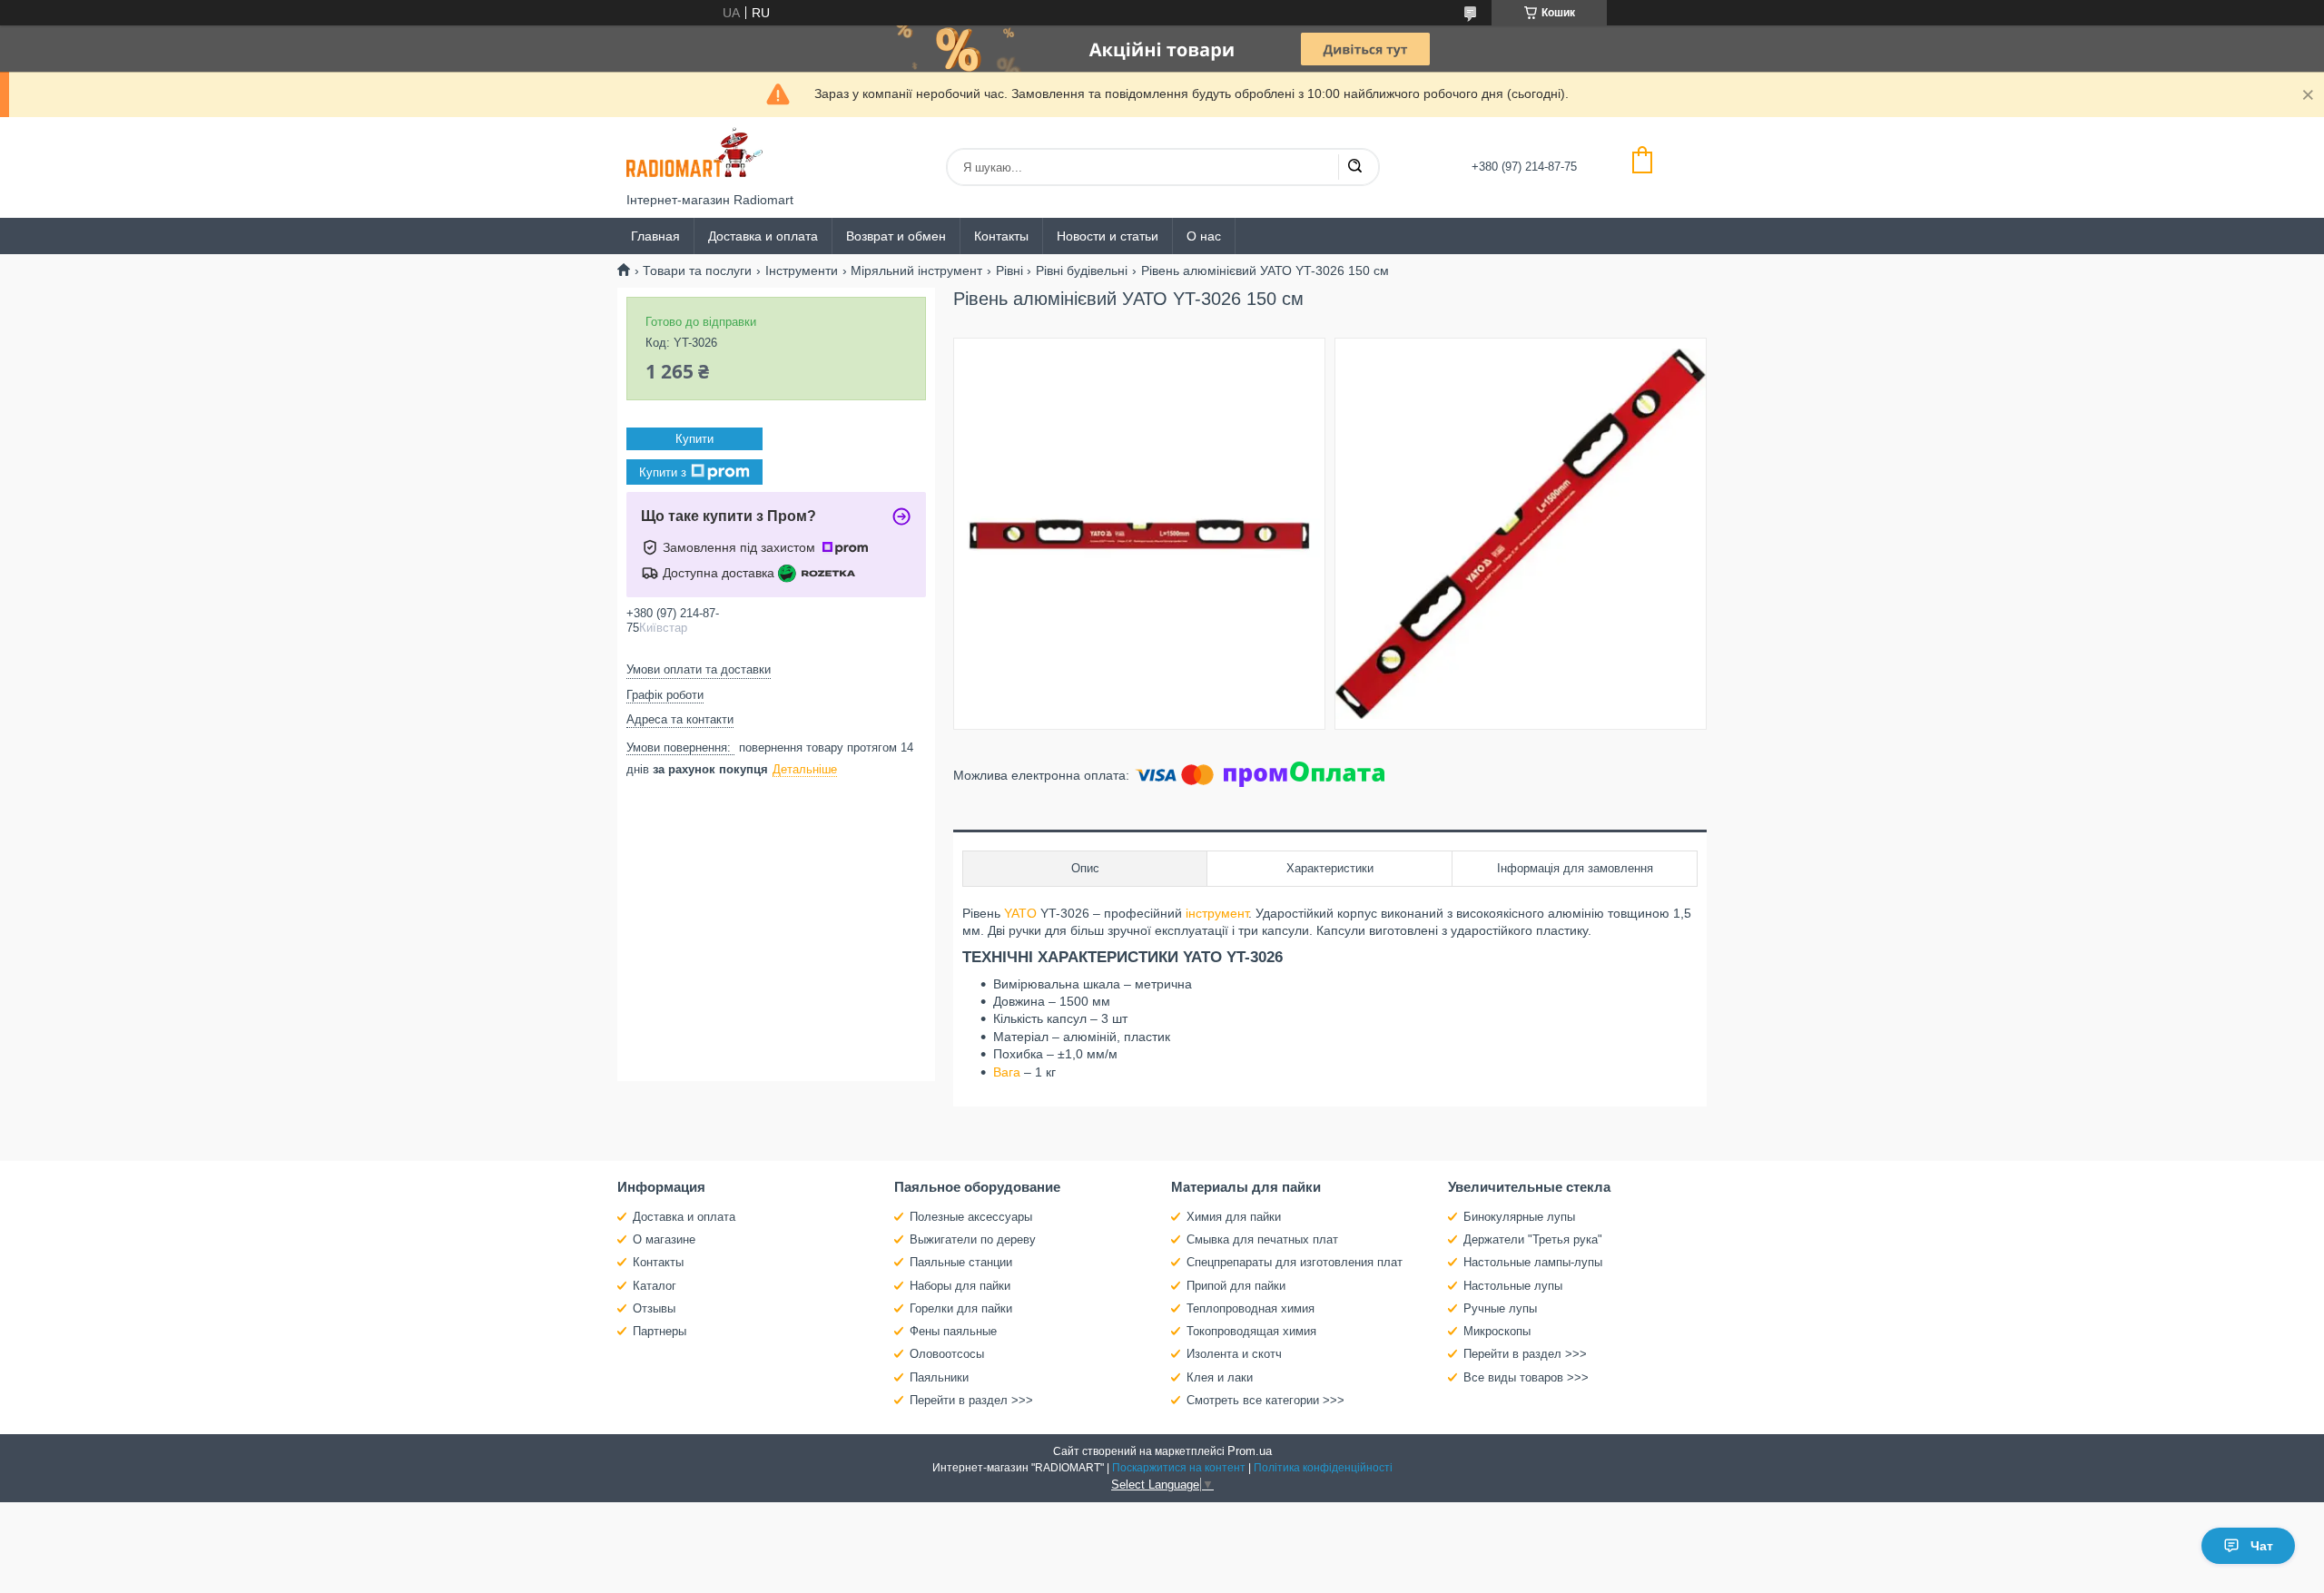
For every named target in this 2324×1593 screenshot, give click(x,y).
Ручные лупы (1500, 1308)
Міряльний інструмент (916, 270)
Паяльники (939, 1377)
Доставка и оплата (763, 236)
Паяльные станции (961, 1262)
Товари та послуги (697, 270)
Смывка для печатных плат (1262, 1239)
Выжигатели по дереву (973, 1239)
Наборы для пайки (960, 1286)
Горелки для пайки (961, 1308)
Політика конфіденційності (1323, 1468)
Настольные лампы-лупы (1533, 1262)
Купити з (663, 472)
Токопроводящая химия (1251, 1331)
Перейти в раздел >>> (971, 1400)
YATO (1020, 913)
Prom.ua (1250, 1451)
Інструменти (802, 270)
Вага (1007, 1072)
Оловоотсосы (947, 1354)
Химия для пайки (1234, 1217)
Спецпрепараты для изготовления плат (1295, 1262)
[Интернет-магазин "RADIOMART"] (694, 155)
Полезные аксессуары (971, 1217)
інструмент (1217, 913)
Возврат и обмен (896, 236)
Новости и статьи (1108, 236)
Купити (694, 439)
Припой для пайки (1236, 1286)
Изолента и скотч (1234, 1354)
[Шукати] (1354, 167)
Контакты (1001, 236)
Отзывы (654, 1308)
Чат (2262, 1546)
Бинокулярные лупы (1519, 1217)
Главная (655, 236)
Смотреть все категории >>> (1265, 1400)
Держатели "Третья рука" (1533, 1239)
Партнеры (660, 1331)
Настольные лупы (1513, 1286)
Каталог (655, 1286)
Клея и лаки (1220, 1377)
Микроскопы (1497, 1331)
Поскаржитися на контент (1179, 1468)
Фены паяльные (953, 1331)
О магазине (664, 1239)
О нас (1204, 236)
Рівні (1009, 270)
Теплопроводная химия (1251, 1308)
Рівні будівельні (1082, 270)
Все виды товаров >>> (1526, 1377)
